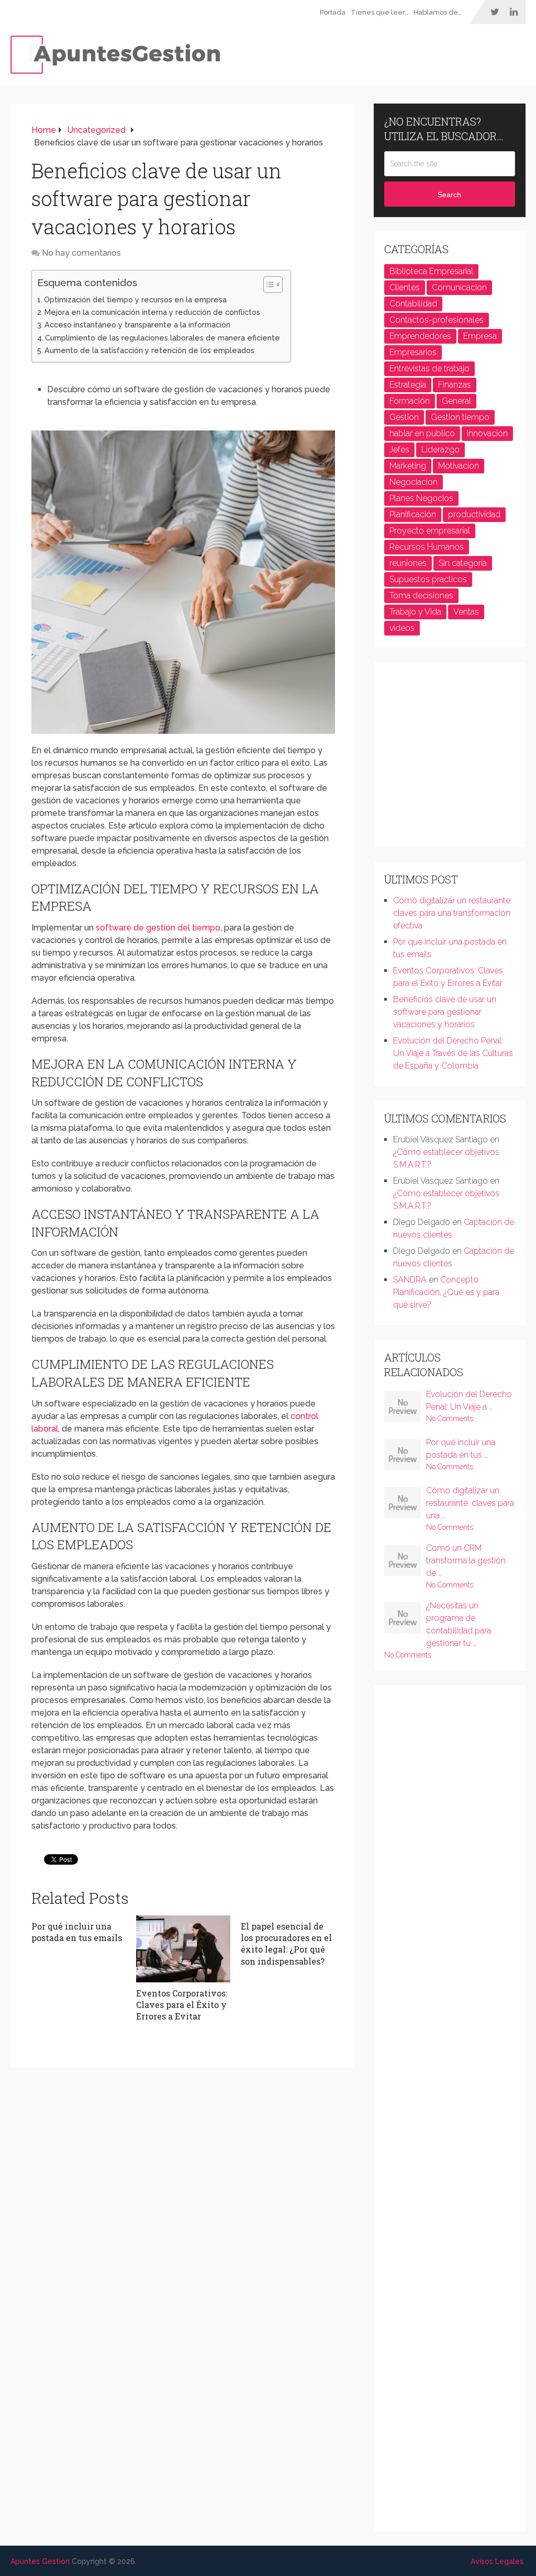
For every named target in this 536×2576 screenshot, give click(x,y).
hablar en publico (422, 433)
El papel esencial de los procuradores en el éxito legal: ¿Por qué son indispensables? (286, 1944)
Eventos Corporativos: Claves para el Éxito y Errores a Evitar (182, 2005)
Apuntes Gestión (40, 2561)
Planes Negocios (421, 498)
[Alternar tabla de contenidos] (268, 285)
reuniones (408, 563)
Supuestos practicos (428, 579)
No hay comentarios (81, 253)
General (456, 401)
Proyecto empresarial (430, 531)
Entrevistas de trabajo (429, 368)
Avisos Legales (497, 2561)
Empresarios (413, 352)
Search (449, 195)
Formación (410, 401)
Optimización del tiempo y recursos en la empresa (135, 299)
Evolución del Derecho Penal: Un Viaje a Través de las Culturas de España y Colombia (453, 1053)
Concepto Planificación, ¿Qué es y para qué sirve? (446, 1292)
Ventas (466, 612)
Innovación (487, 433)
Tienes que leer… (379, 12)
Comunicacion (459, 287)
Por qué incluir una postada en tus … (461, 1449)
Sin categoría (463, 563)
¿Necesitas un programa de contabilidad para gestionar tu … (459, 1624)
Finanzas (455, 385)
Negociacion (414, 482)
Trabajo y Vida (415, 612)
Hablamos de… (438, 12)
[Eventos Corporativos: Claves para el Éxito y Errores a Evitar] (183, 1949)
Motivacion (459, 466)
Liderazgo (440, 450)
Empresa (480, 336)
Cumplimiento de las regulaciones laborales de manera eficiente (163, 338)
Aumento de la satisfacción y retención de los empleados (149, 350)
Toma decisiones (421, 595)
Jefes (399, 450)
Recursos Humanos (427, 547)
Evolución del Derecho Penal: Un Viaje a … (469, 1400)
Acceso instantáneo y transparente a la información (137, 325)
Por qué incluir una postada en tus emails (77, 1932)
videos (402, 628)
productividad (474, 514)
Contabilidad (413, 304)
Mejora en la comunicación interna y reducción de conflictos (152, 312)
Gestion (404, 417)
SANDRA (410, 1280)
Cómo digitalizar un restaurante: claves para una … (470, 1503)
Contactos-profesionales (437, 320)
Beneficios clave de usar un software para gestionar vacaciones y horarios (445, 1012)
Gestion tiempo (460, 417)
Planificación (413, 514)
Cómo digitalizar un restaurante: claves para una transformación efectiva (453, 913)
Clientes (405, 287)
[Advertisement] (460, 758)
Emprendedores (420, 336)
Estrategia (408, 385)
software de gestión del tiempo (158, 928)
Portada (333, 12)
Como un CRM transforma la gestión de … (466, 1561)
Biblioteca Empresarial (431, 271)
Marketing (408, 466)
